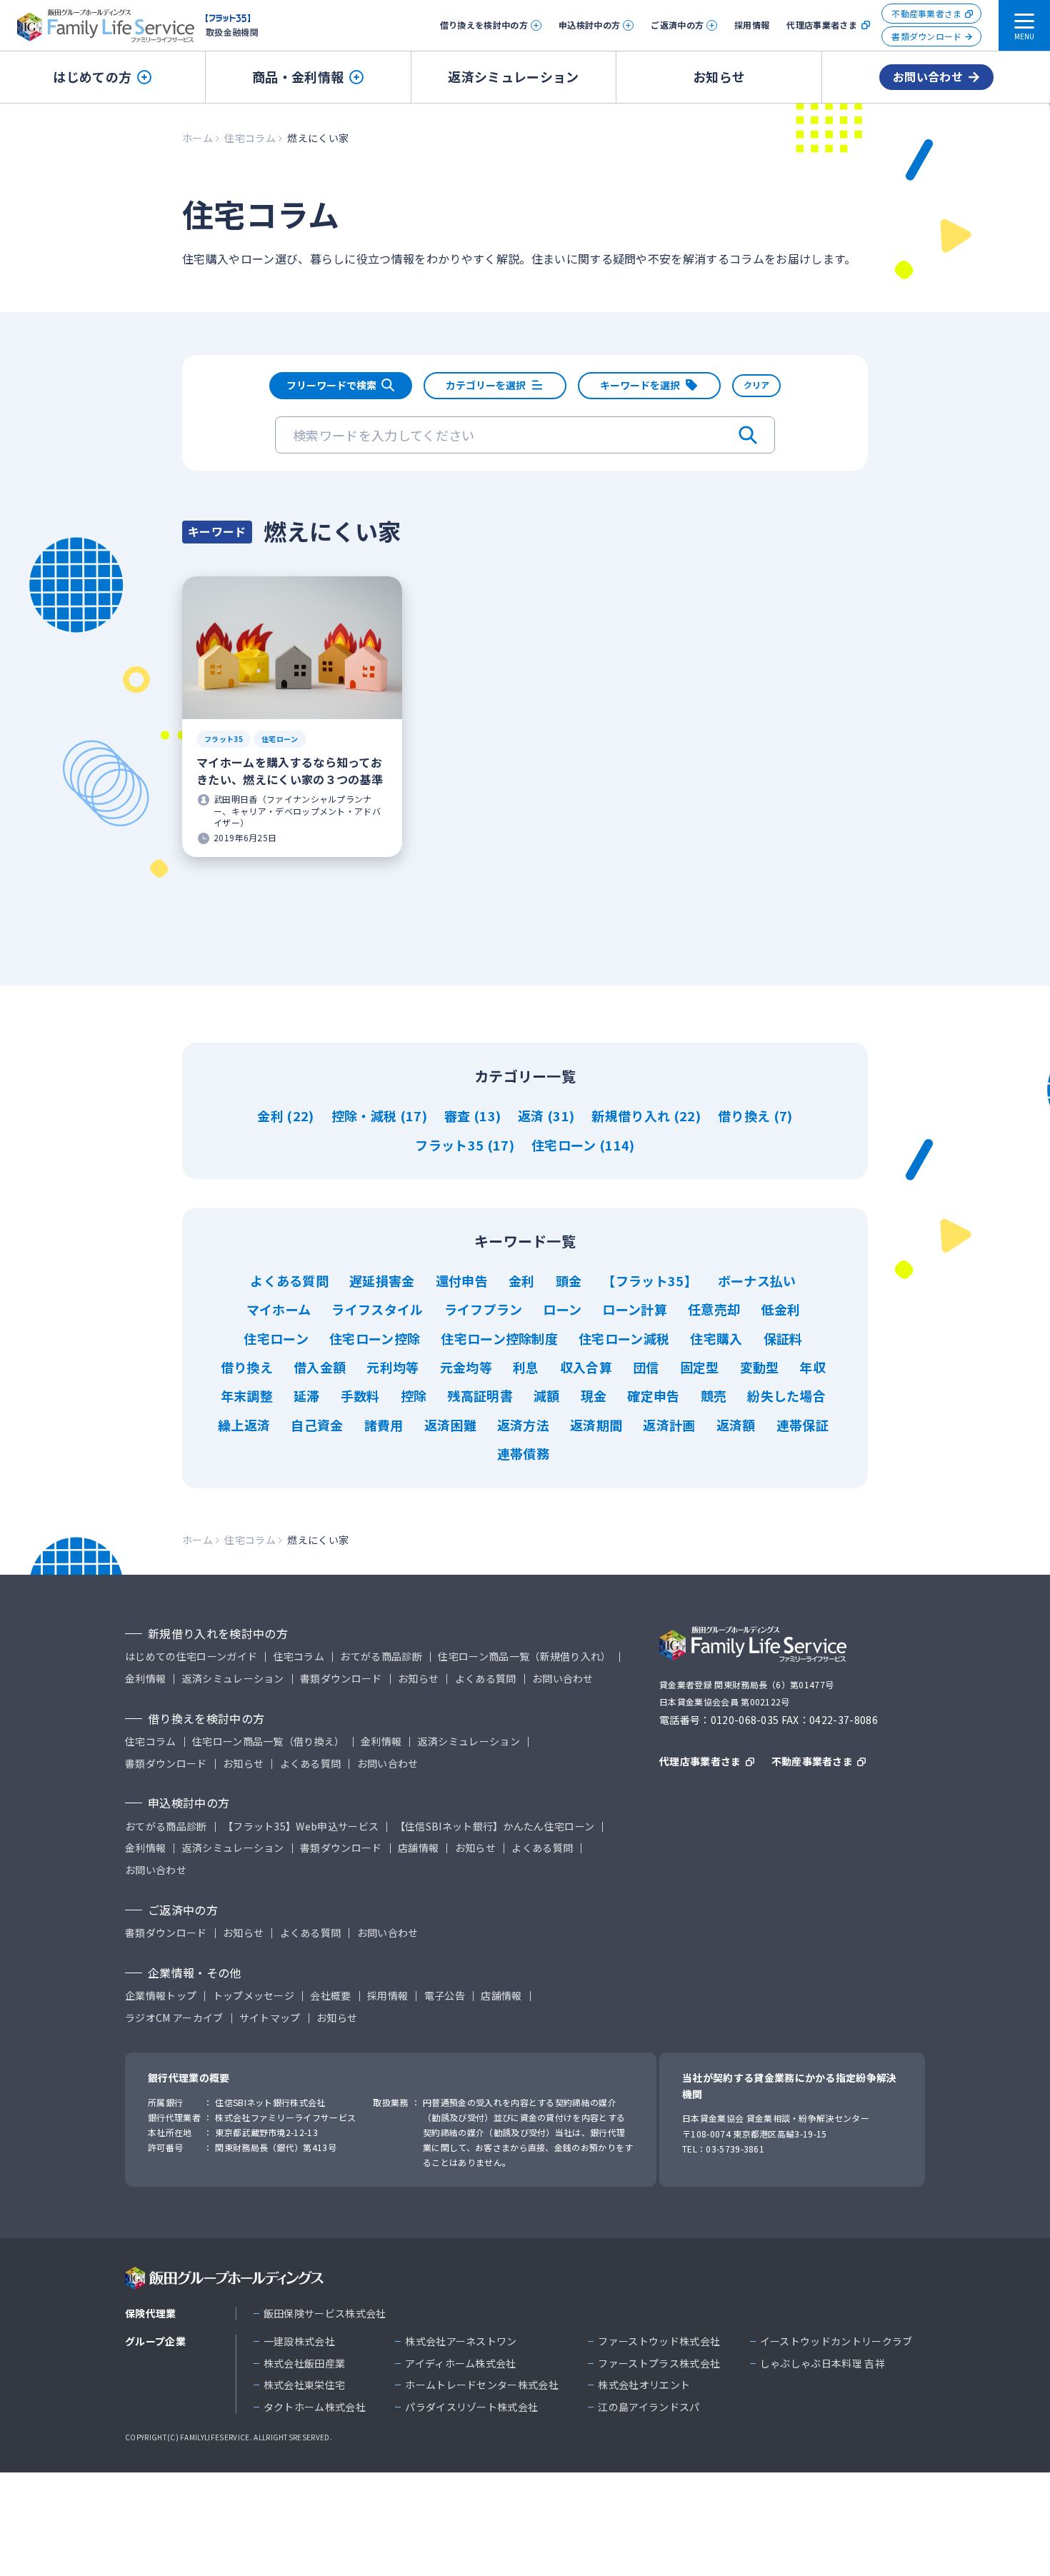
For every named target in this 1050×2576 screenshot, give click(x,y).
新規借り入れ (632, 1116)
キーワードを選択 (640, 385)
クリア (756, 385)
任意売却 (714, 1309)
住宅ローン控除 (375, 1338)
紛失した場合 (786, 1395)
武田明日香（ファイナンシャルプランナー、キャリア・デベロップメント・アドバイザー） (297, 811)
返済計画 (669, 1425)
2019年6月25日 (245, 838)
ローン (562, 1309)
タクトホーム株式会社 (315, 2407)
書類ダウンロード (927, 36)
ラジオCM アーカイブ (174, 2018)
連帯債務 (523, 1453)
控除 (414, 1395)
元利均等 (392, 1367)
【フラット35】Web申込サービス (301, 1826)
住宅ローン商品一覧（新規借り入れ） (524, 1657)
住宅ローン (280, 739)
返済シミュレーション (513, 76)
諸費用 (384, 1425)
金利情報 (145, 1679)
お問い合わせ (928, 76)
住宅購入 (716, 1338)
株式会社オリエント (644, 2385)
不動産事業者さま (927, 13)
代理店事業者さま (822, 25)
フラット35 (224, 739)
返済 (532, 1116)
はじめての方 (92, 76)
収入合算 (586, 1367)
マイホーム (279, 1309)
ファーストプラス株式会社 (659, 2364)
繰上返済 (244, 1425)
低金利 (780, 1309)
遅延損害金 (382, 1281)
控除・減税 (366, 1116)
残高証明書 (480, 1395)
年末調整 (247, 1395)
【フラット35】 (650, 1281)
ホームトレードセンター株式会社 (482, 2385)
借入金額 (320, 1367)
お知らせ (719, 76)
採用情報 (752, 25)
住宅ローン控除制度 (499, 1338)
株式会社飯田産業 (305, 2364)
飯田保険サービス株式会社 (325, 2314)
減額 (547, 1395)
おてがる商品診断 (381, 1657)
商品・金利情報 (298, 76)
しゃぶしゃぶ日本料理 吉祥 (822, 2364)
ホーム (197, 138)
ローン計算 (635, 1309)
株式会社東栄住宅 (305, 2385)
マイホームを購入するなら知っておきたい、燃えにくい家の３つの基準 (290, 771)
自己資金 (317, 1425)
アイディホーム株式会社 (461, 2364)
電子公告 (445, 1996)
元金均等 (466, 1367)
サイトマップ (270, 2018)
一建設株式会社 (299, 2341)
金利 (272, 1116)
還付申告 (462, 1281)
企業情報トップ (161, 1996)
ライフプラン (484, 1309)
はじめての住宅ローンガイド (191, 1657)
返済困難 (450, 1425)
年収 (812, 1367)
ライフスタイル (377, 1309)
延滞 (307, 1395)
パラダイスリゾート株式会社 (471, 2407)
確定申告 (653, 1395)
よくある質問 (289, 1281)
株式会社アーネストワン (461, 2341)
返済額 (736, 1425)
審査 (459, 1116)
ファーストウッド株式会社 (659, 2341)
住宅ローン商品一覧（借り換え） (269, 1741)
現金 (594, 1395)
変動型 (760, 1367)
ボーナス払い (757, 1281)
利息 (526, 1367)
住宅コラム (250, 138)
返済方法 (523, 1425)
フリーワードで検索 (331, 385)
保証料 (783, 1338)
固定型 (700, 1367)
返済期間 (596, 1425)
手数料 (360, 1395)
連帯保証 (802, 1425)
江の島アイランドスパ (649, 2407)
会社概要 (330, 1996)
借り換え (746, 1116)
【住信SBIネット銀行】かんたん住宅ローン (495, 1826)
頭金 (569, 1281)
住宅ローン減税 (624, 1338)
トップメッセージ (254, 1996)
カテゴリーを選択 (486, 385)
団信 (646, 1367)
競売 (714, 1395)
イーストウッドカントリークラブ (836, 2341)
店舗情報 (418, 1848)
